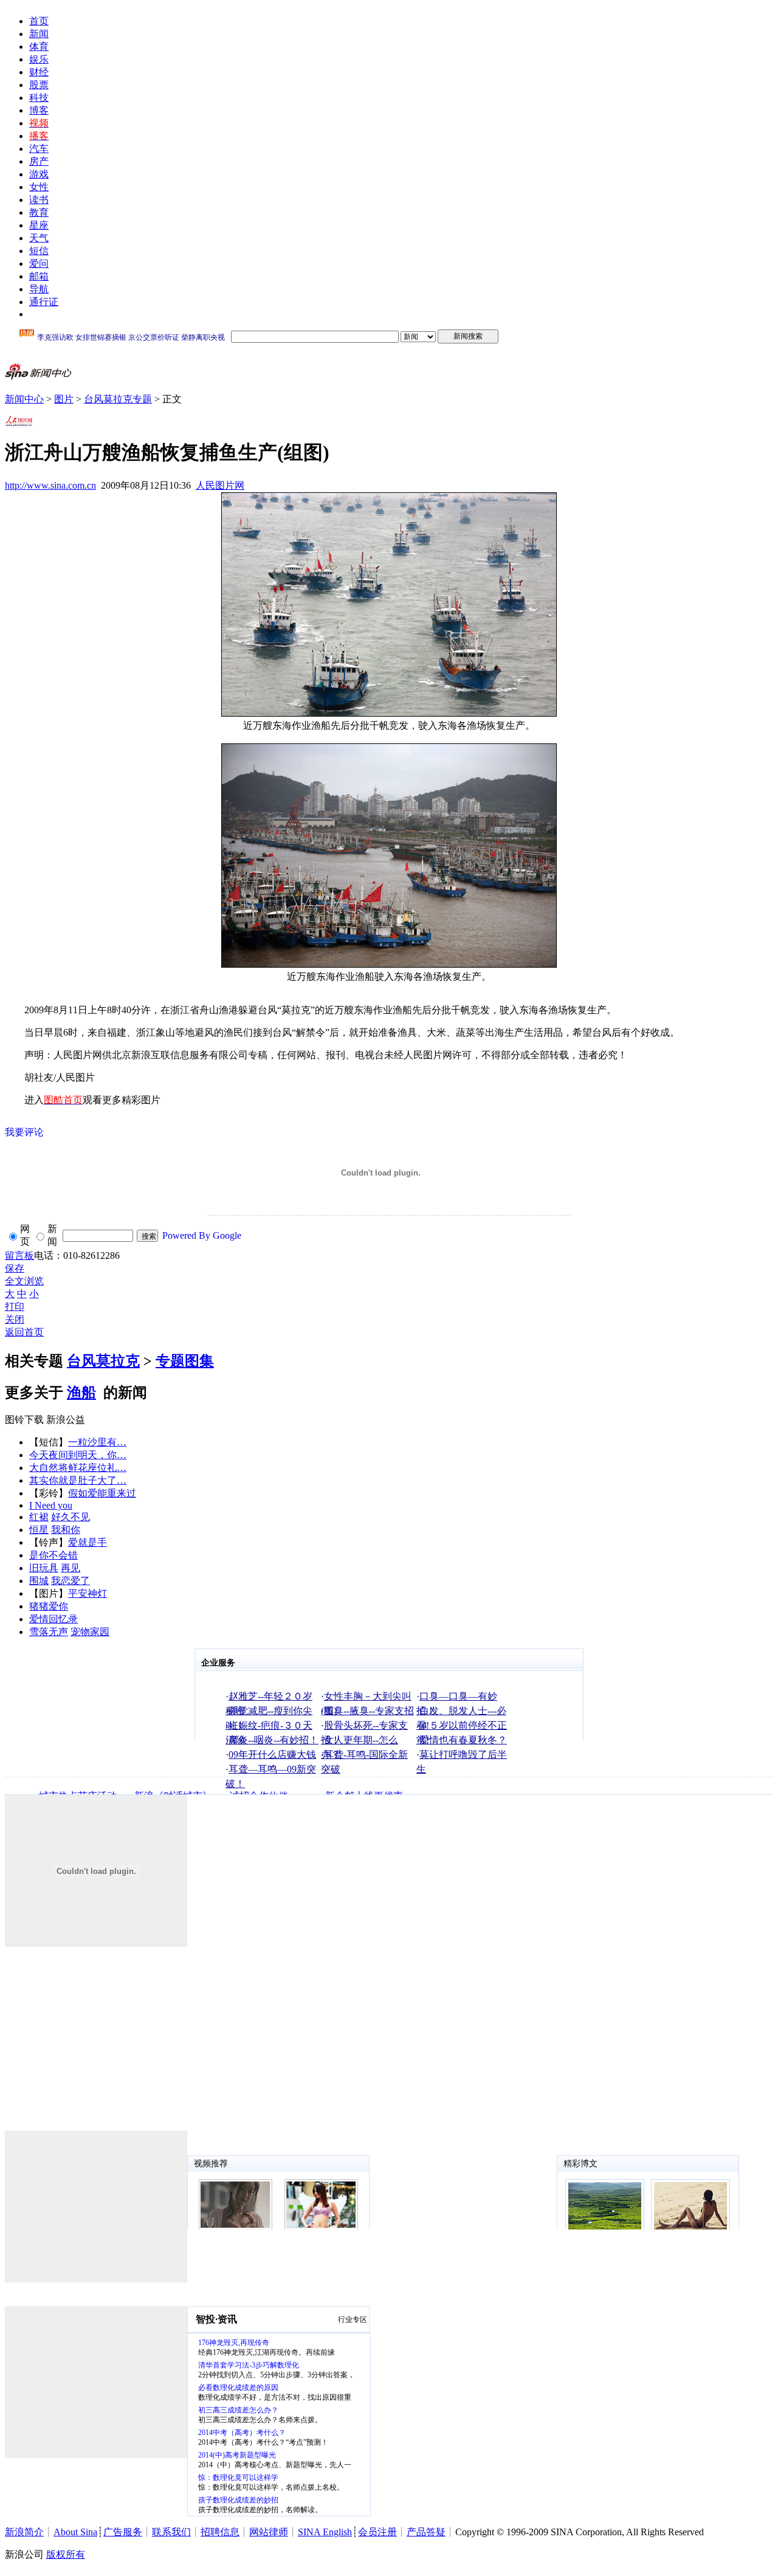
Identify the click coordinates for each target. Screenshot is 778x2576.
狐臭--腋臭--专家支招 (369, 1711)
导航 (39, 289)
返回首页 (24, 1332)
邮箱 (39, 276)
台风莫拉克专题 (118, 399)
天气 (39, 238)
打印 (15, 1307)
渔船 (81, 1393)
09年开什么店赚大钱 (272, 1755)
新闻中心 (24, 399)
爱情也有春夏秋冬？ (463, 1740)
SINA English (325, 2532)
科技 (39, 98)
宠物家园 (90, 1632)
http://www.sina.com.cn (50, 485)
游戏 (39, 174)
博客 (39, 110)
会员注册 (377, 2532)
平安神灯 (88, 1593)
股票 (39, 85)
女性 (39, 187)
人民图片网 (220, 485)
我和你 (66, 1530)
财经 (39, 72)
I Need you (51, 1505)
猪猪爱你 (49, 1606)
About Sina (75, 2532)
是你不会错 (53, 1555)
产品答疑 (426, 2532)
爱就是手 (88, 1542)
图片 (64, 399)
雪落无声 (49, 1632)
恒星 (39, 1530)
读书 (39, 200)
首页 (39, 21)
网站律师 (269, 2532)
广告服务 (123, 2532)
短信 (39, 251)
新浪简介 (24, 2532)
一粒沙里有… (97, 1442)
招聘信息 (220, 2532)
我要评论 (24, 1132)
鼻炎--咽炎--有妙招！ (274, 1740)
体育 (39, 46)
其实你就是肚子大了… (78, 1480)
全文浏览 (24, 1281)
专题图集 (185, 1361)
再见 (71, 1568)
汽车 (39, 149)
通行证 (44, 302)
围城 (39, 1581)
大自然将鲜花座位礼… (78, 1468)
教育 (39, 212)
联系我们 (171, 2532)
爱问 (39, 263)
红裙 (39, 1517)
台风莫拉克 (103, 1361)
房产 (39, 161)
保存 (15, 1268)
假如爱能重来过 (102, 1493)
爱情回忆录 (53, 1619)
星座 (39, 225)
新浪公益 (66, 1420)
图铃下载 (24, 1420)
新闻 (39, 34)
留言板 (19, 1255)
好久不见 (71, 1517)
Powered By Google (202, 1235)
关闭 (15, 1319)
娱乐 (39, 59)
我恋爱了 (71, 1581)
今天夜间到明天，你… (78, 1455)
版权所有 (66, 2554)
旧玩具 (44, 1568)
